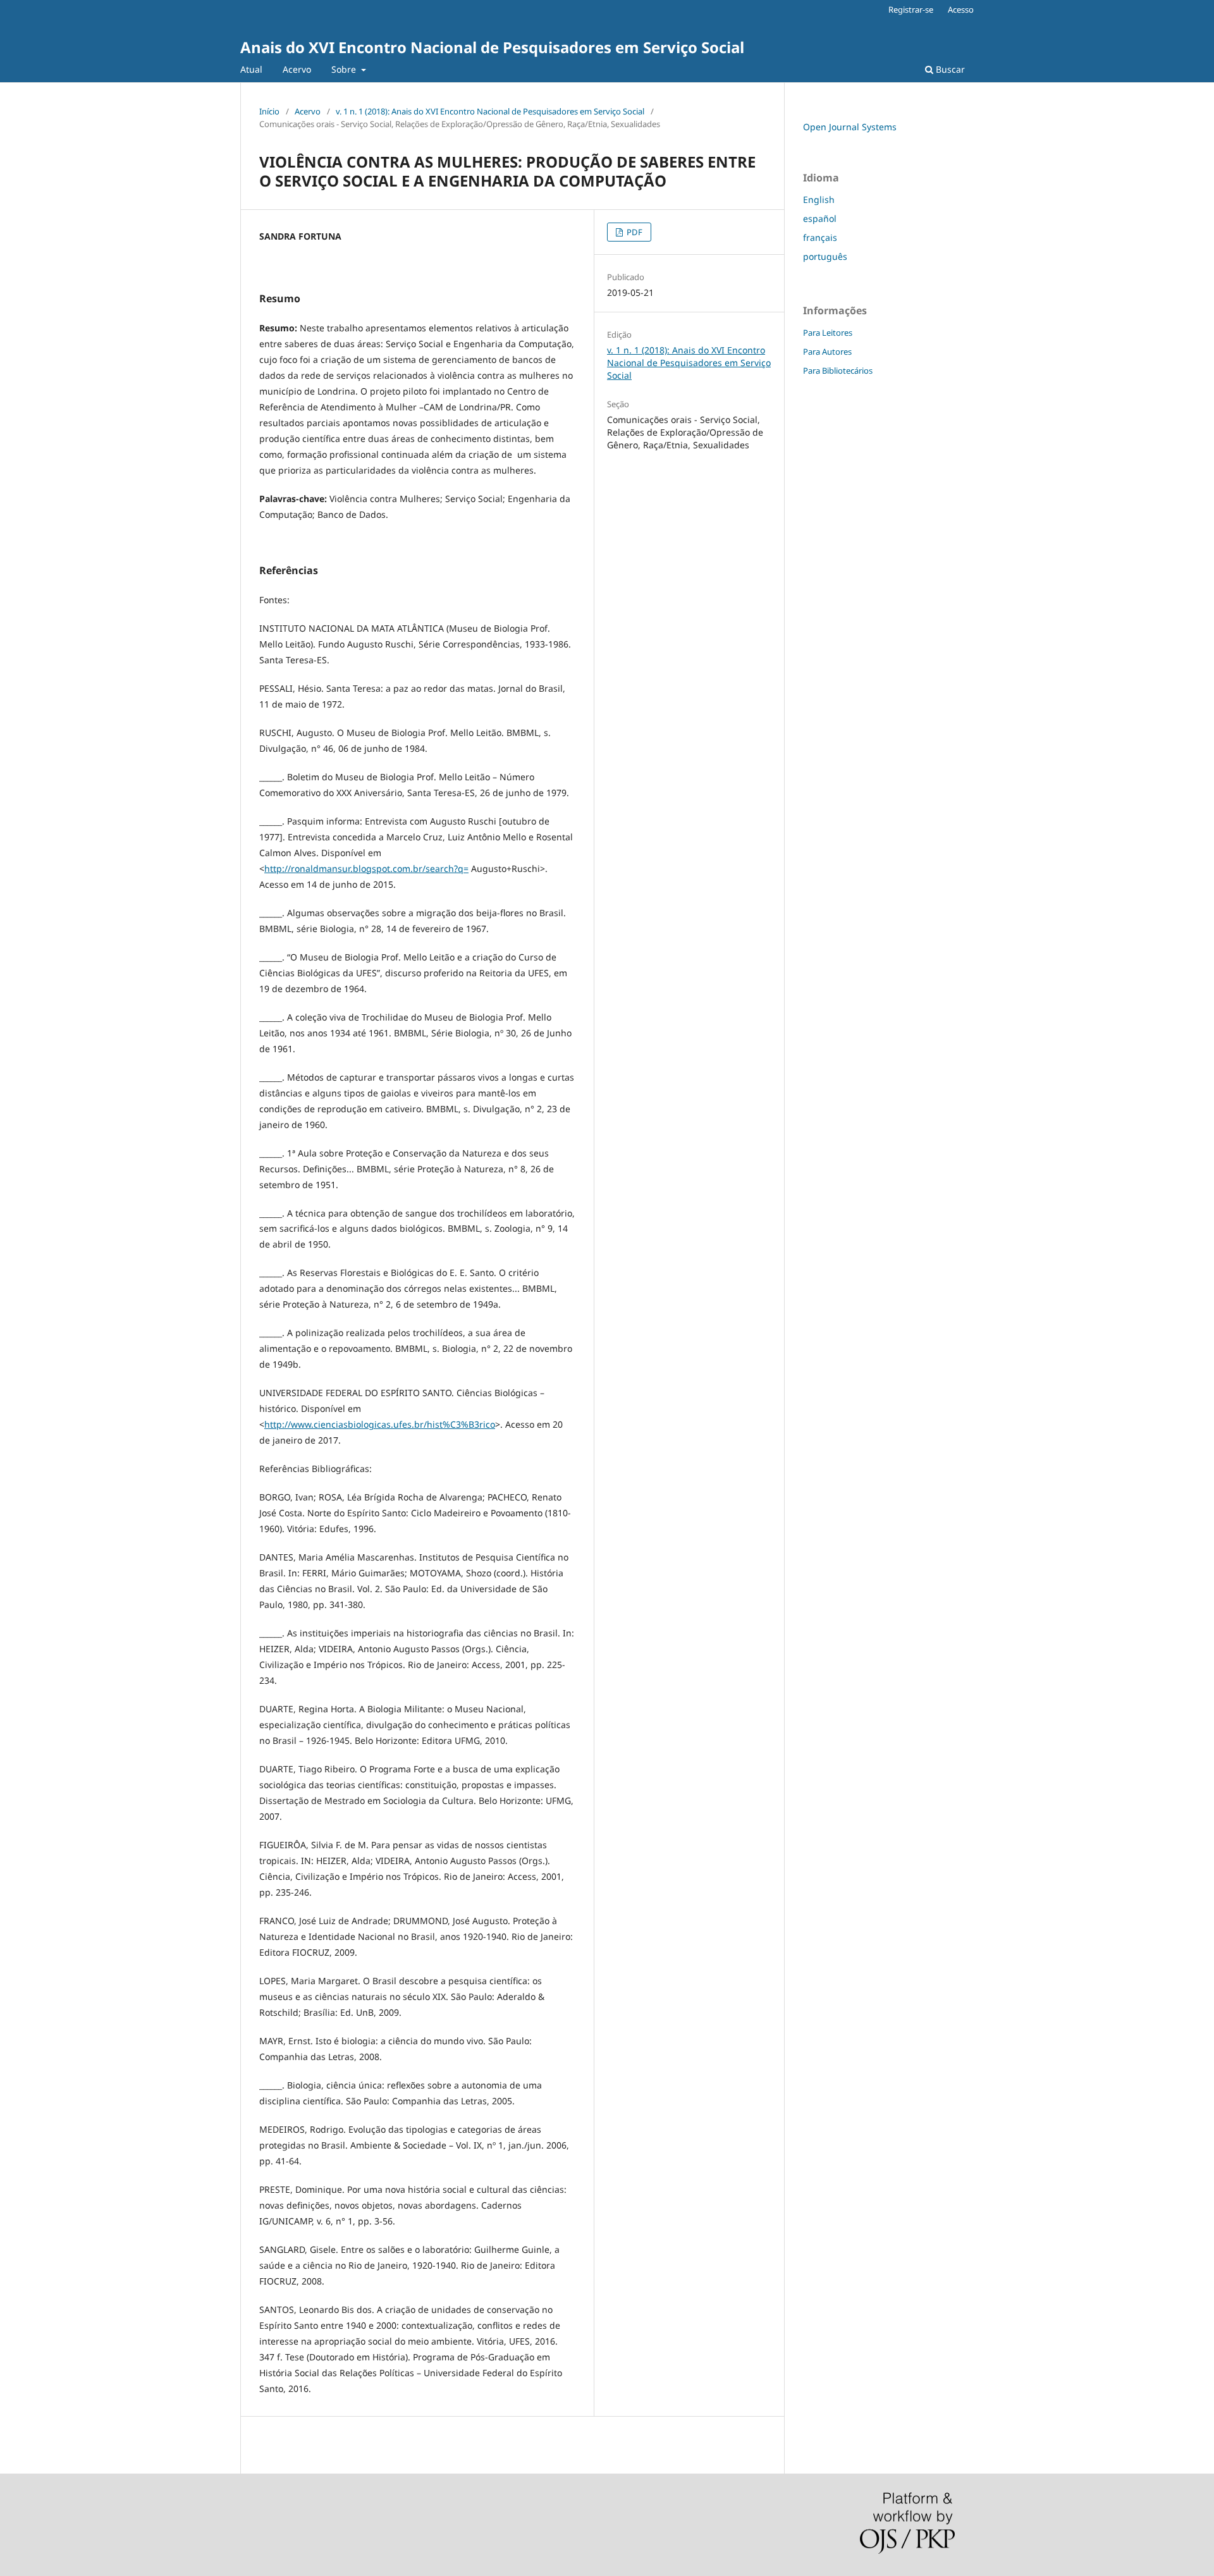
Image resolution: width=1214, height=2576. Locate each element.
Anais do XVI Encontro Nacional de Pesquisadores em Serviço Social (492, 47)
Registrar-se (911, 9)
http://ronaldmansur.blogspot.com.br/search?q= (366, 868)
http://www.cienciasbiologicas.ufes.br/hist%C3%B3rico (380, 1424)
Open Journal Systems (850, 127)
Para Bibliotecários (838, 371)
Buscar (949, 69)
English (819, 199)
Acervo (297, 69)
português (825, 256)
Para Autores (827, 352)
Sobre (345, 69)
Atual (251, 69)
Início (269, 111)
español (820, 218)
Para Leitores (828, 333)
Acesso (961, 9)
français (820, 237)
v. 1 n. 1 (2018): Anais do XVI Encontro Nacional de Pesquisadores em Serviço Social (490, 111)
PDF (634, 232)
